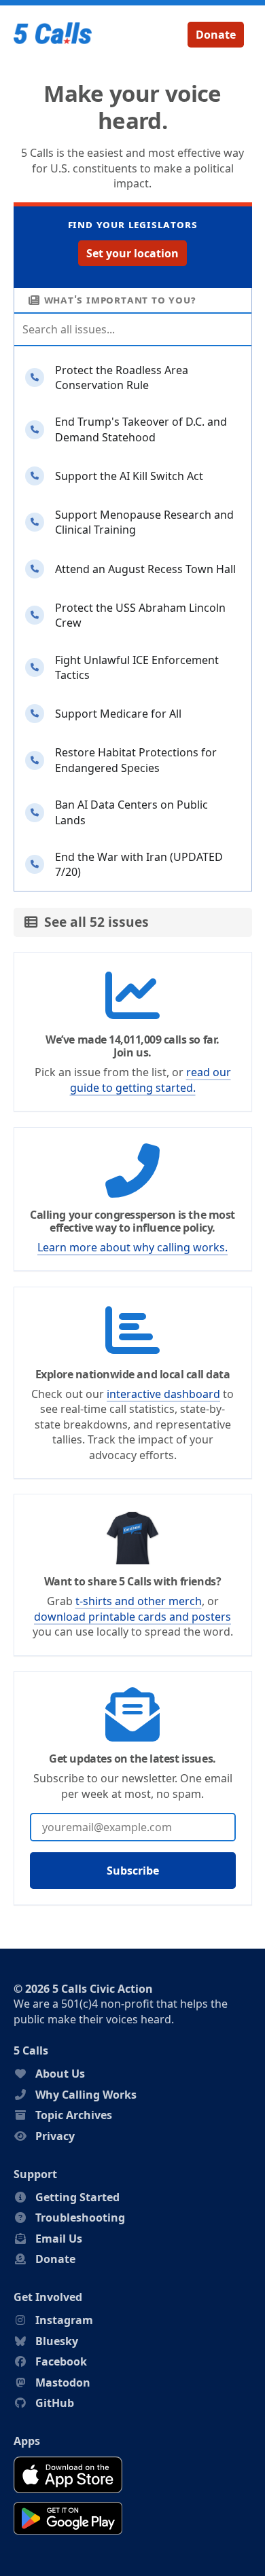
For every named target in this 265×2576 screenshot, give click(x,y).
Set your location (132, 253)
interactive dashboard (163, 1394)
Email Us (59, 2239)
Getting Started (77, 2197)
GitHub (55, 2403)
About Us (60, 2074)
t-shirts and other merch (139, 1601)
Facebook (61, 2361)
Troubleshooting (80, 2218)
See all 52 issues (93, 922)
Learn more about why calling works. (132, 1247)
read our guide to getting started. (151, 1080)
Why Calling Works (86, 2095)
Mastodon (63, 2382)
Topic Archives (74, 2115)
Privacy (55, 2136)
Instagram (64, 2320)
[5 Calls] (53, 35)
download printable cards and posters (132, 1617)
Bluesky (57, 2341)
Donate (216, 35)
